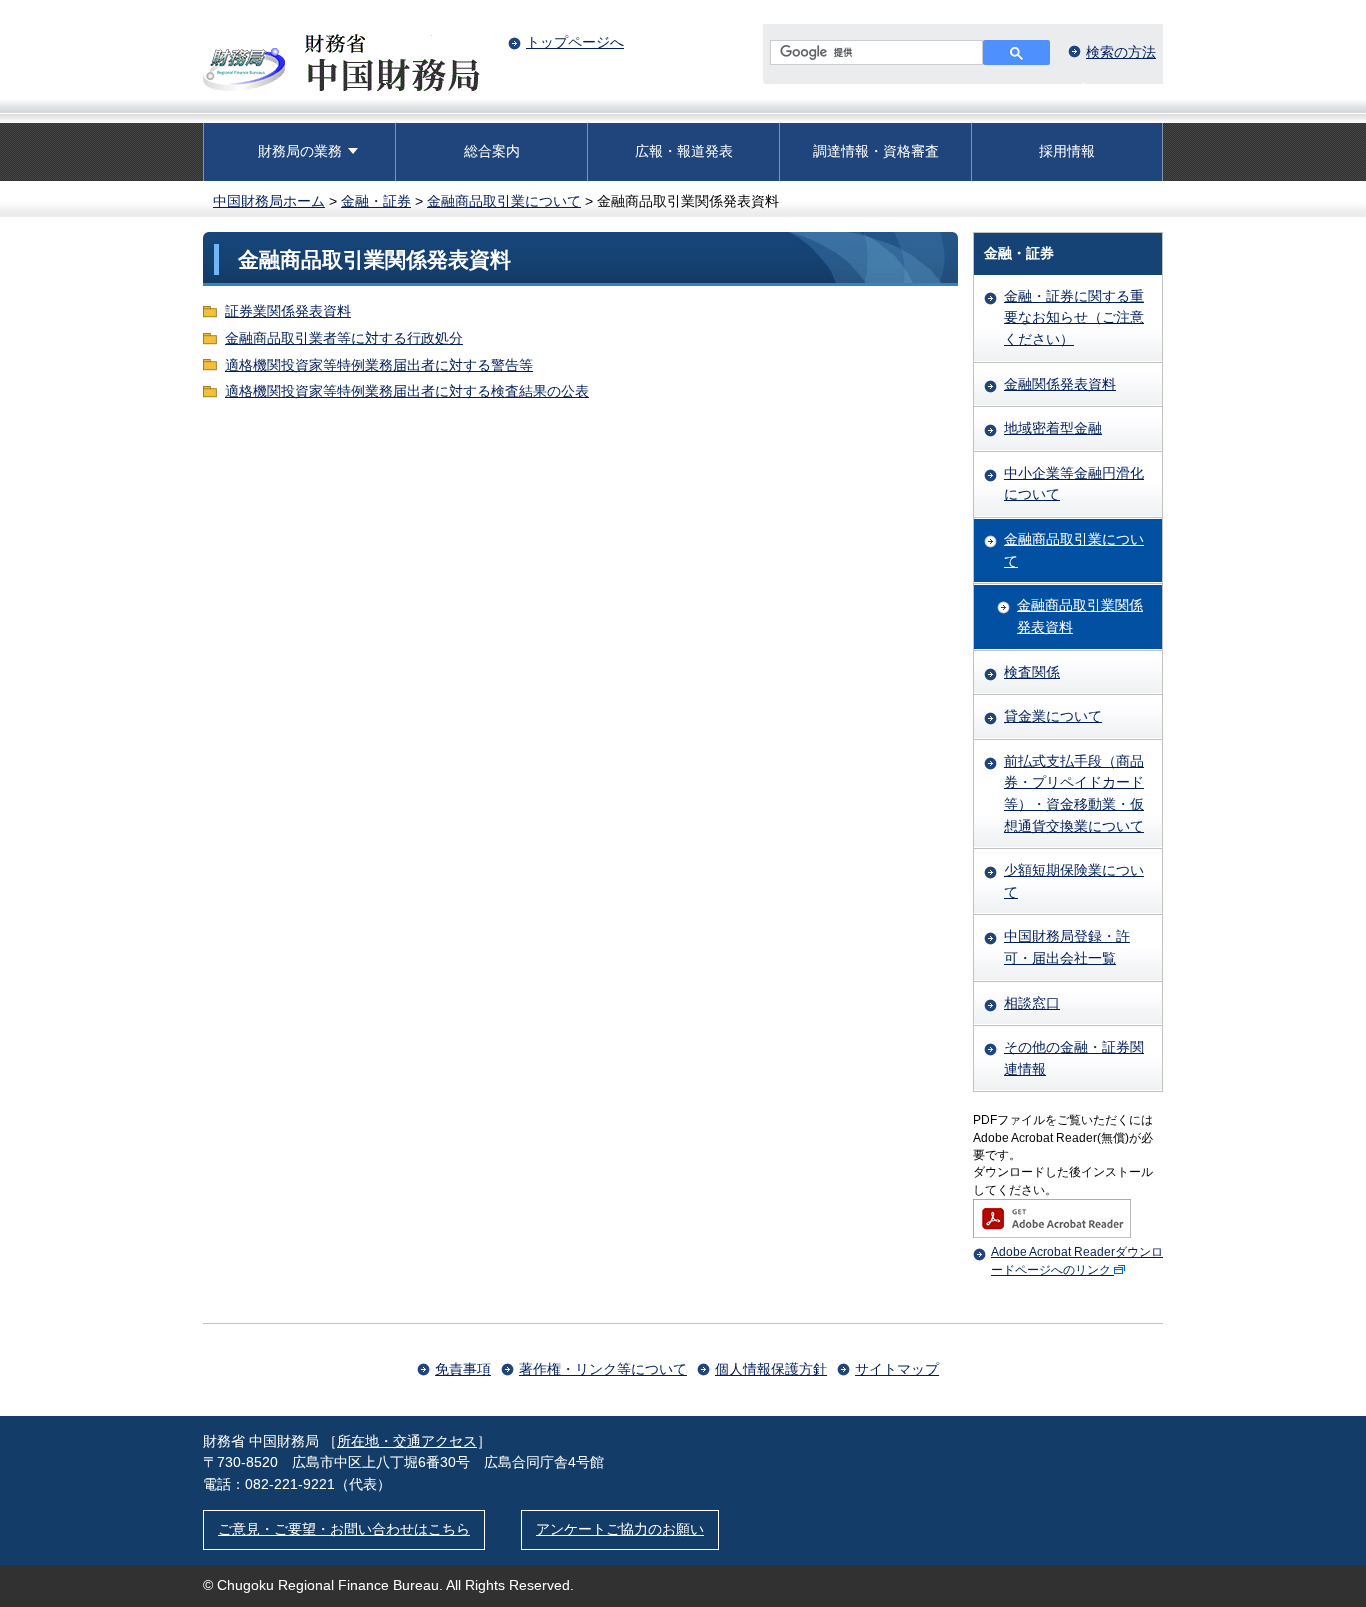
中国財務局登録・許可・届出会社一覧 (1067, 947)
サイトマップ (897, 1369)
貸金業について (1053, 716)
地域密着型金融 (1053, 428)
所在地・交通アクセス (407, 1441)
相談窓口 (1032, 1003)
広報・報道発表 (684, 151)
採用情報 (1067, 151)
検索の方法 (1121, 52)
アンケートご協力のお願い (620, 1529)
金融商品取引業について (504, 201)
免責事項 (463, 1369)
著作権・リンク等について (603, 1369)
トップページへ (575, 42)
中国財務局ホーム (269, 201)
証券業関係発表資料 (288, 311)
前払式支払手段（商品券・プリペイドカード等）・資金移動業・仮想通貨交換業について (1074, 793)
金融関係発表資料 (1060, 384)
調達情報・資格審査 (876, 151)
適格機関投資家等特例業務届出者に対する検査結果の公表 (407, 391)
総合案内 (492, 151)
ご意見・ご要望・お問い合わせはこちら (344, 1529)
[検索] (1016, 52)
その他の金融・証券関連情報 (1074, 1058)
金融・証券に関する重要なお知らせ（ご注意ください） (1074, 317)
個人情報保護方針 (771, 1369)
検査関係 (1032, 672)
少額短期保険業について (1074, 881)
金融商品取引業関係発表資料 (1080, 616)
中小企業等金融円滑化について (1074, 484)
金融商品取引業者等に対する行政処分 (344, 338)
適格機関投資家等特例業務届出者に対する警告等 (379, 365)
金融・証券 (376, 201)
